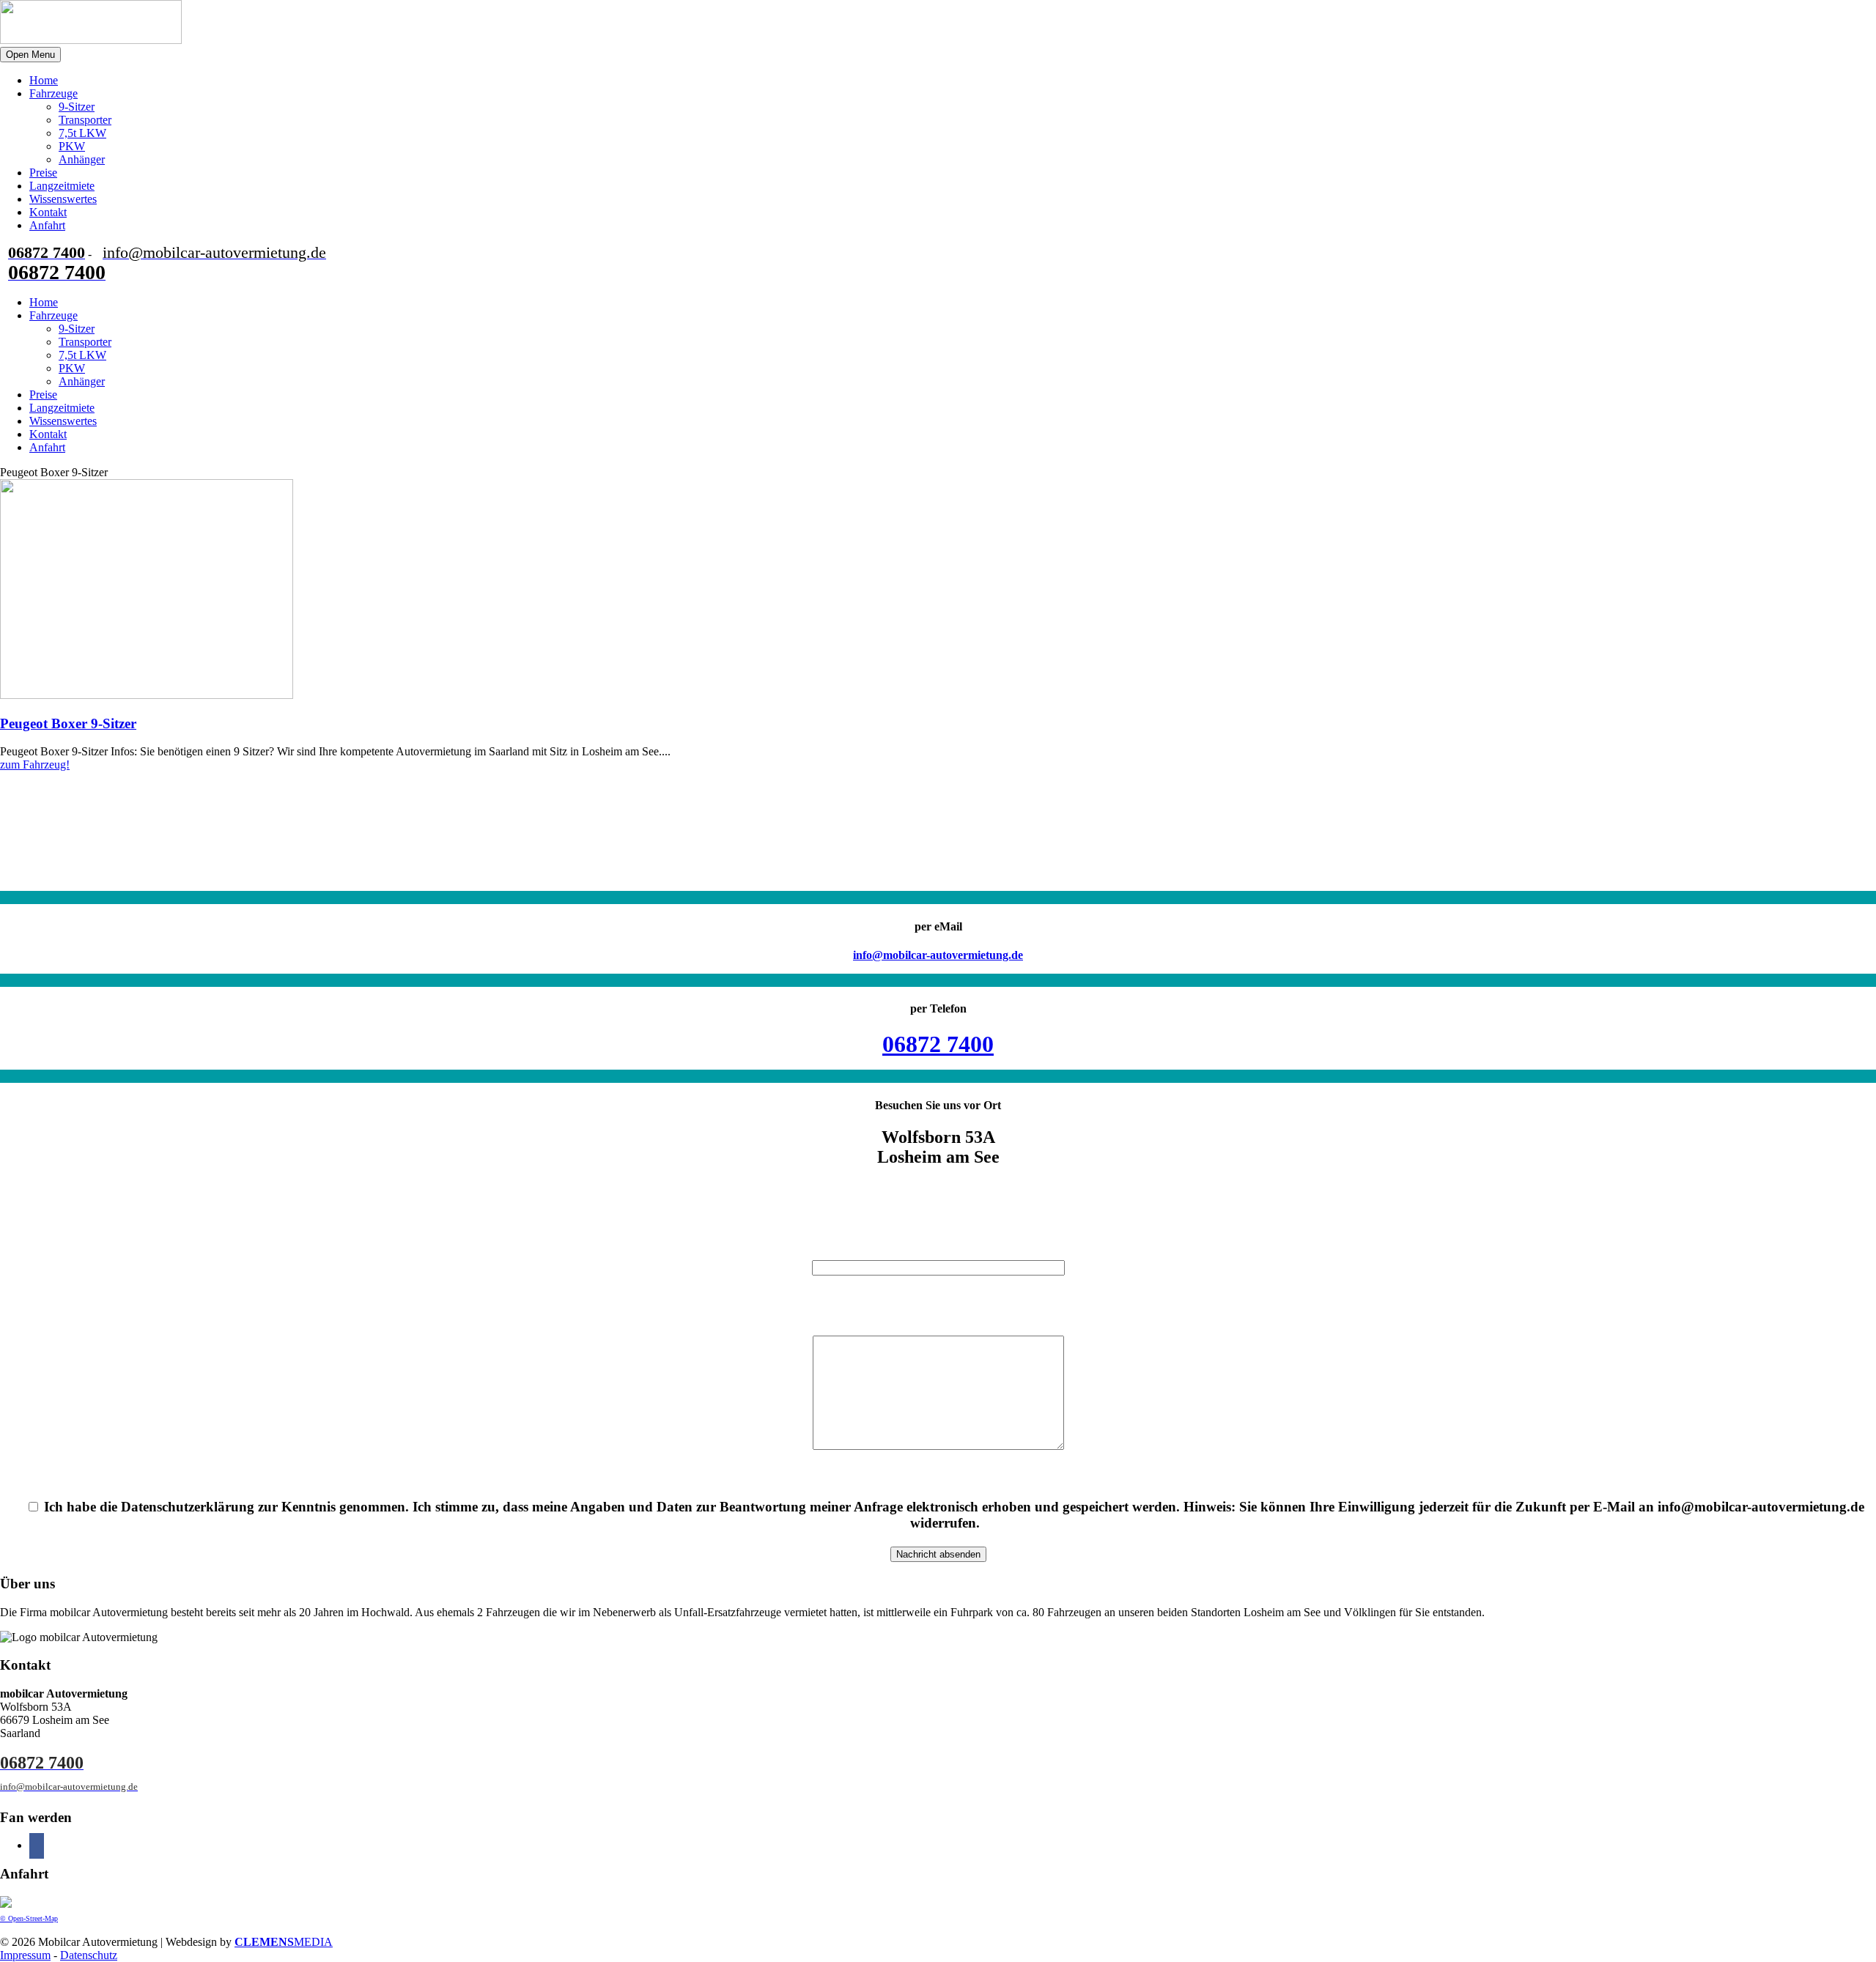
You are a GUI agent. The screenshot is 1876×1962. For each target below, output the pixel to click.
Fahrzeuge (53, 93)
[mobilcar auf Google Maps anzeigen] (6, 1904)
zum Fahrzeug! (35, 765)
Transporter (85, 120)
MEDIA (284, 1942)
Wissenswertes (63, 199)
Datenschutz (89, 1955)
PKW (72, 146)
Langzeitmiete (62, 186)
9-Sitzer (77, 107)
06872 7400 (938, 1044)
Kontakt (48, 212)
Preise (43, 173)
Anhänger (82, 159)
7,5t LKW (82, 133)
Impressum (25, 1955)
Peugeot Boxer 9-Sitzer (68, 723)
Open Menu (30, 55)
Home (44, 80)
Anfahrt (47, 225)
